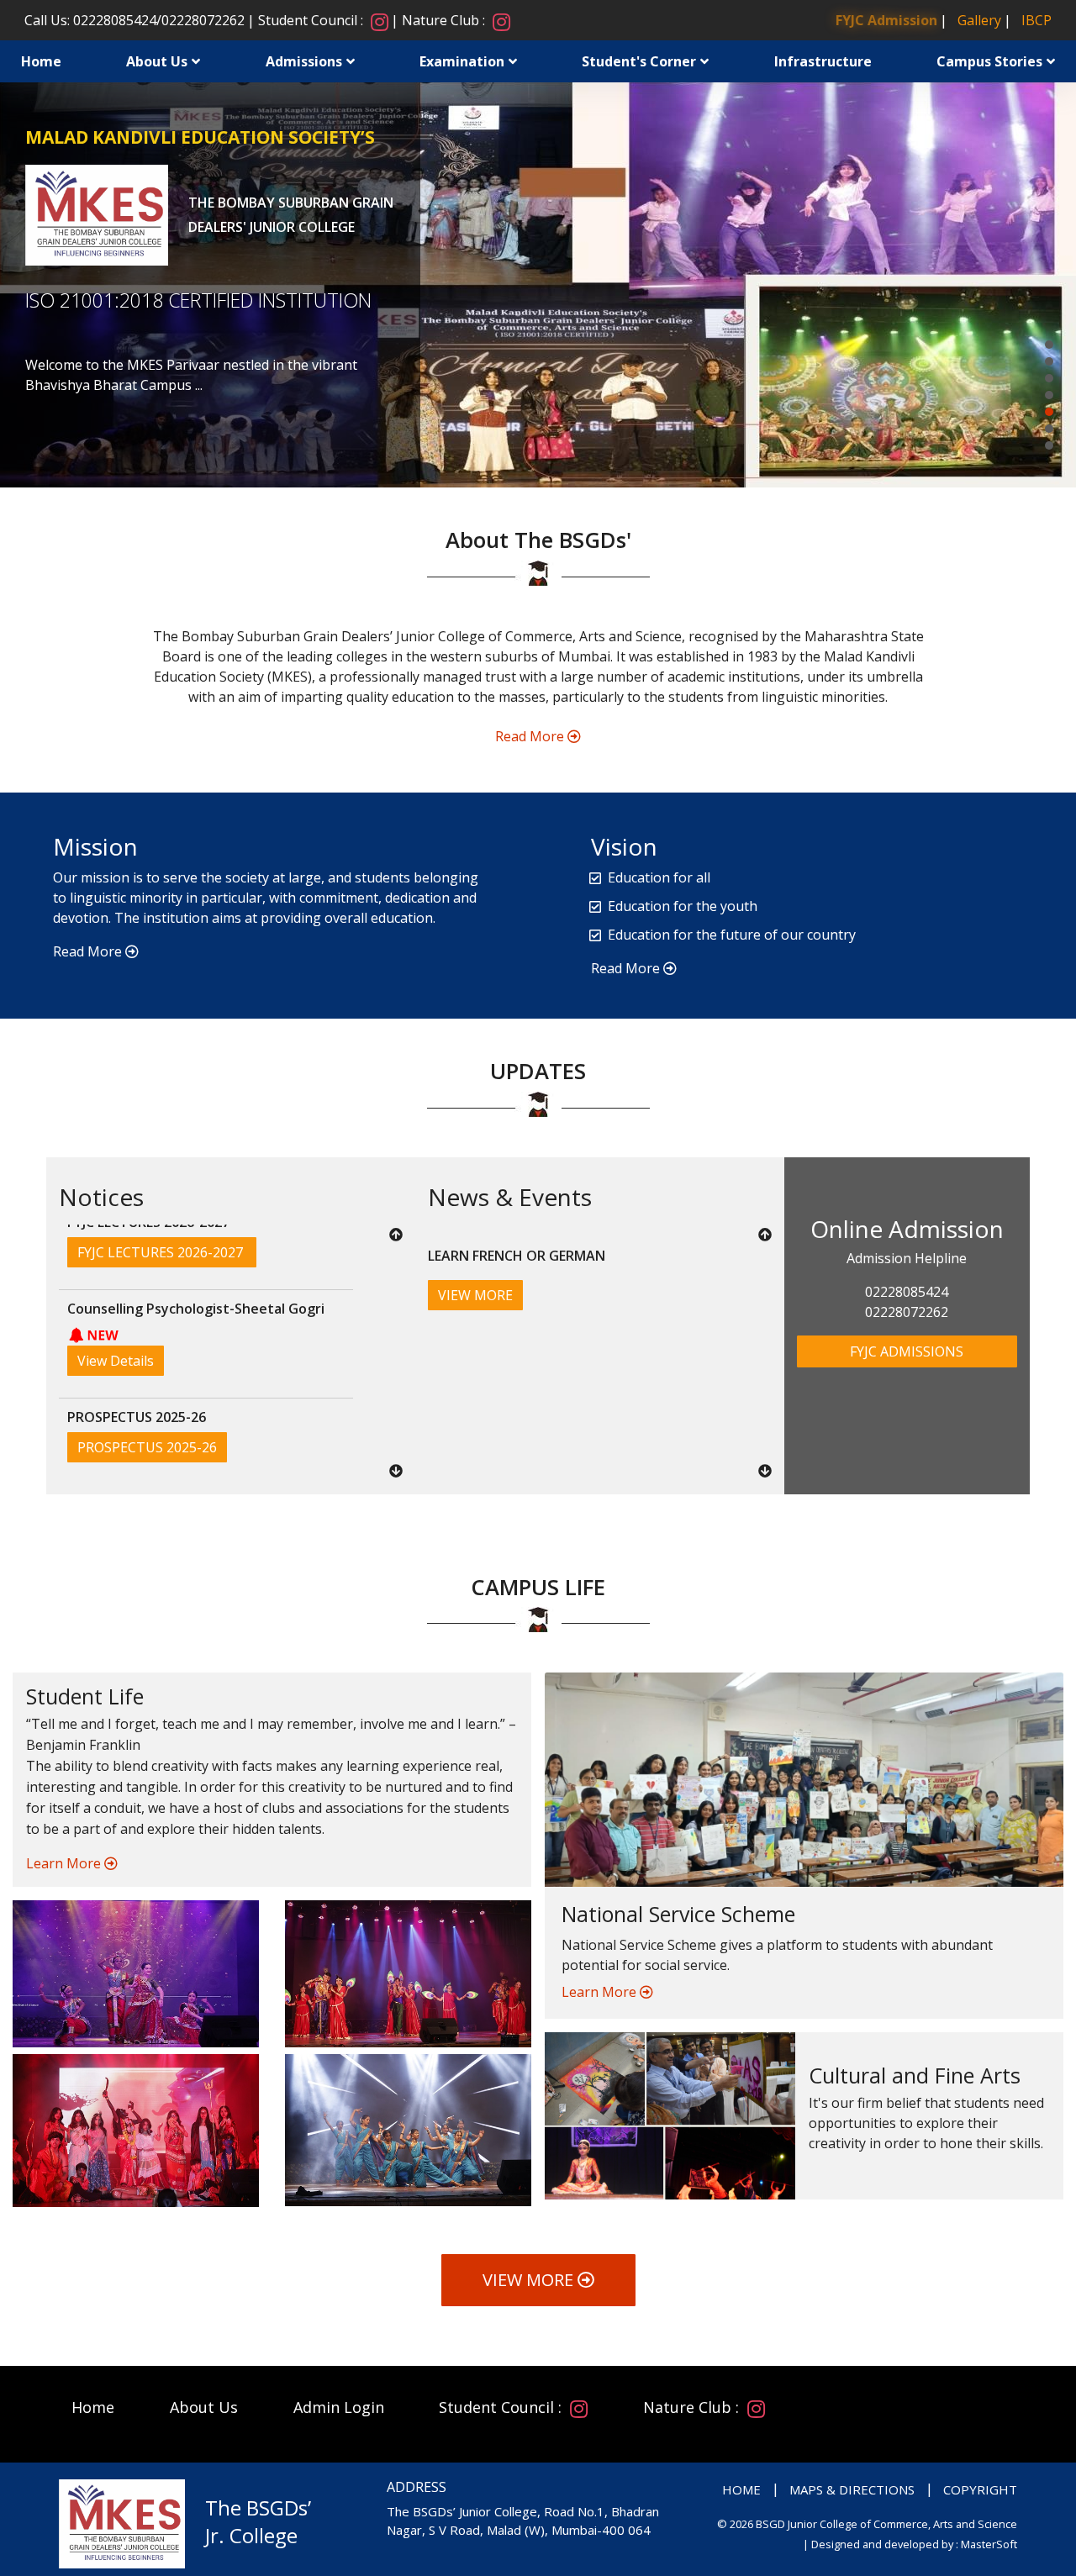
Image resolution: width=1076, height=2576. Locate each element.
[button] (1049, 345)
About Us (157, 61)
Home (41, 61)
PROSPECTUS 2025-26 (147, 1384)
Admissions (304, 61)
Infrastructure (823, 61)
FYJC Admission (886, 20)
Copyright (980, 2489)
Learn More (65, 1863)
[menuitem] (41, 61)
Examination (462, 61)
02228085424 (115, 20)
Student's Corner (639, 61)
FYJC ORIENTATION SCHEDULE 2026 (194, 1471)
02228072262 (203, 20)
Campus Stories (989, 61)
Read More (531, 736)
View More (530, 2280)
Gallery (979, 20)
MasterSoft (989, 2544)
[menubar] (538, 61)
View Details (116, 1298)
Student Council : (312, 20)
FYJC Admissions (907, 1351)
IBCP (1036, 20)
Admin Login (339, 2407)
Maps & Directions (852, 2489)
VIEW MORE (475, 1295)
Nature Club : (445, 20)
